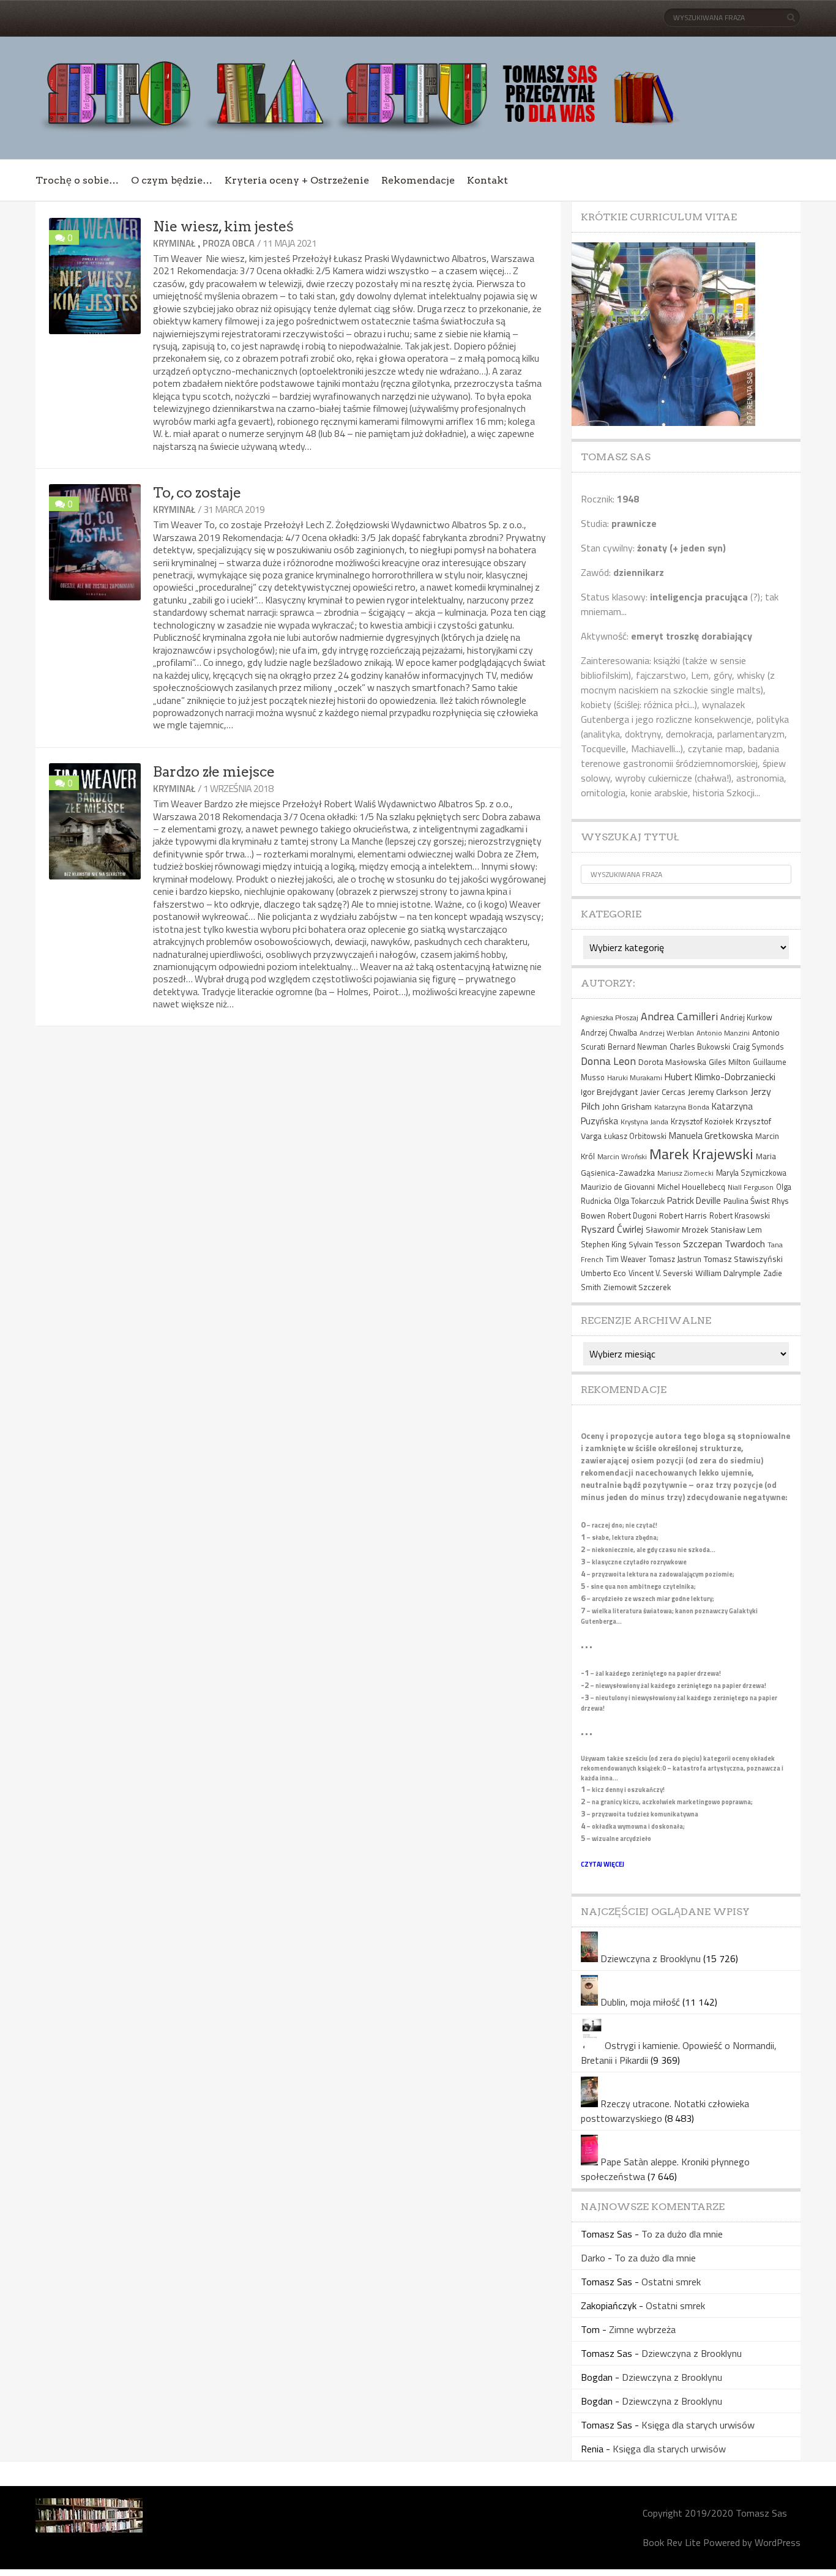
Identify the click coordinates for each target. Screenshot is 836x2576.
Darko (593, 2258)
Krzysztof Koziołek (702, 1122)
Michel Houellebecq (691, 1187)
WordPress (778, 2542)
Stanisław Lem (736, 1230)
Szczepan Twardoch (724, 1244)
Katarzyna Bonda (682, 1107)
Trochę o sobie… (77, 180)
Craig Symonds (758, 1047)
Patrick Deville (694, 1200)
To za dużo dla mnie (682, 2234)
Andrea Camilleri (679, 1016)
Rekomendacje (418, 180)
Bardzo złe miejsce (214, 772)
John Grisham (627, 1106)
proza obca (229, 243)
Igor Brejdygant (609, 1092)
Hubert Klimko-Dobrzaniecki (720, 1077)
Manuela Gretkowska (711, 1135)
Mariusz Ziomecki (685, 1173)
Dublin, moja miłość (640, 2002)
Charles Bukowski (700, 1047)
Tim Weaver (626, 1259)
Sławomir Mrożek (677, 1230)
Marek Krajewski (701, 1154)
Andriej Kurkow (746, 1017)
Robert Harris (683, 1215)
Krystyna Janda (644, 1122)
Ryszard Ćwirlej (612, 1229)
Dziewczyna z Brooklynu (651, 1958)
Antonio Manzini (723, 1033)
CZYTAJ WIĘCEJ (603, 1864)
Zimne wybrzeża (642, 2329)
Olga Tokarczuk (639, 1201)
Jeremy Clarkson (718, 1092)
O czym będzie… (172, 180)
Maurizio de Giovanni (618, 1187)
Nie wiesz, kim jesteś (223, 226)
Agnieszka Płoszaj (610, 1017)
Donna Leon (608, 1061)
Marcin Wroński (622, 1156)
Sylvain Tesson (655, 1244)
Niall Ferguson (751, 1187)
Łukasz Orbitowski (635, 1136)
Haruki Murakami (635, 1077)
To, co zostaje (197, 493)
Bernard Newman (637, 1047)
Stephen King (603, 1245)
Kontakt (487, 180)
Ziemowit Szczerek (637, 1287)
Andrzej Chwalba (609, 1033)
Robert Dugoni (632, 1216)
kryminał (174, 243)
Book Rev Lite (672, 2542)
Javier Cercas (663, 1092)
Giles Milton (730, 1062)
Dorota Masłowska (672, 1062)
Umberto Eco (603, 1273)
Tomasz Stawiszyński (743, 1259)
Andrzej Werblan (667, 1033)
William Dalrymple (728, 1273)
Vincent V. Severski (661, 1273)
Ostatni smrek (671, 2282)
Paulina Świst (746, 1201)
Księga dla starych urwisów (698, 2425)
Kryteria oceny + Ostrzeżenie (297, 180)
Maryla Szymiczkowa (751, 1173)
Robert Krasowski (740, 1216)
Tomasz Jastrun (675, 1259)
